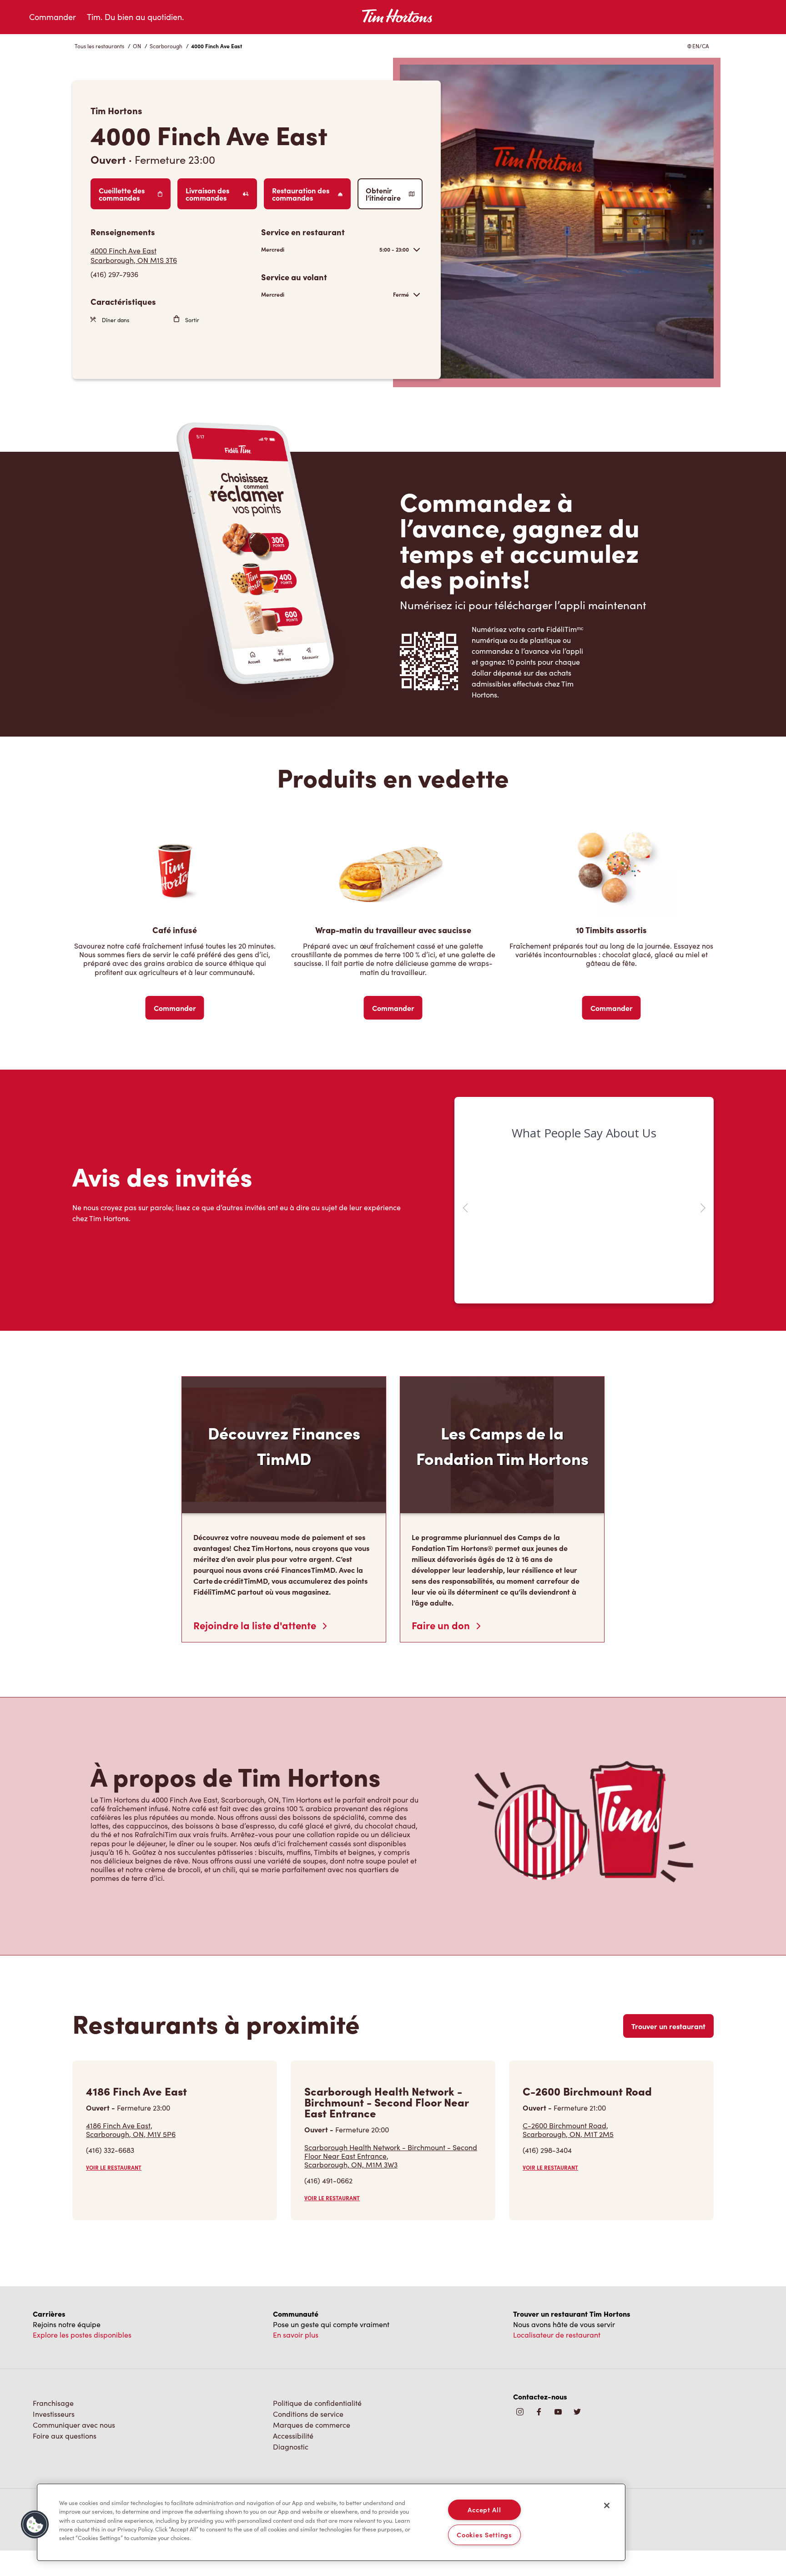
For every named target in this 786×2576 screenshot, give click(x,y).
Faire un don (442, 1612)
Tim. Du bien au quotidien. (135, 17)
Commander (53, 17)
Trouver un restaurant (668, 2013)
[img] (577, 2400)
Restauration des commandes (301, 194)
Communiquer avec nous (74, 2412)
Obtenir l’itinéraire (383, 194)
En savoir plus (296, 2322)
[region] (331, 2522)
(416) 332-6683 (110, 2137)
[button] (35, 2525)
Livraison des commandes (207, 194)
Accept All (484, 2510)
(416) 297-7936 (114, 274)
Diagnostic (291, 2434)
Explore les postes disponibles (82, 2322)
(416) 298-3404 (547, 2137)
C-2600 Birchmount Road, (568, 2117)
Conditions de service (308, 2401)
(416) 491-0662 (328, 2168)
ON (137, 46)
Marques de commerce (312, 2412)
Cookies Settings (484, 2535)
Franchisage (53, 2390)
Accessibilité (293, 2423)
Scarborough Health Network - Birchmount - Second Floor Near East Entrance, (391, 2143)
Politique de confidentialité (317, 2390)
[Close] (607, 2505)
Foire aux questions (65, 2423)
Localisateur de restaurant (557, 2322)
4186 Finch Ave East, (131, 2117)
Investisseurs (54, 2401)
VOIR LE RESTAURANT (114, 2155)
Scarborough (166, 46)
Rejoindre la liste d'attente (256, 1612)
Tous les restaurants (99, 46)
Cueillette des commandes (122, 194)
